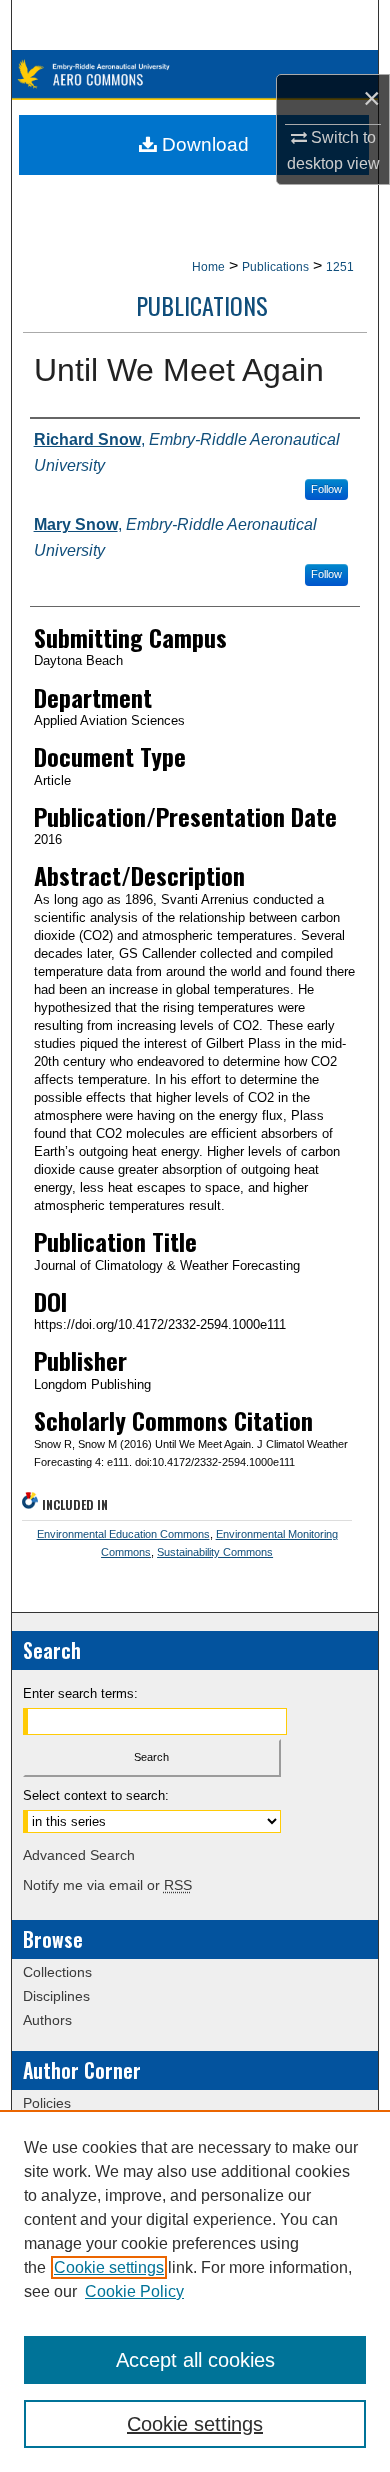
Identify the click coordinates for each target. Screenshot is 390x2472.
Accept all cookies (195, 2360)
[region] (195, 2291)
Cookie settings (109, 2267)
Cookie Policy (134, 2291)
